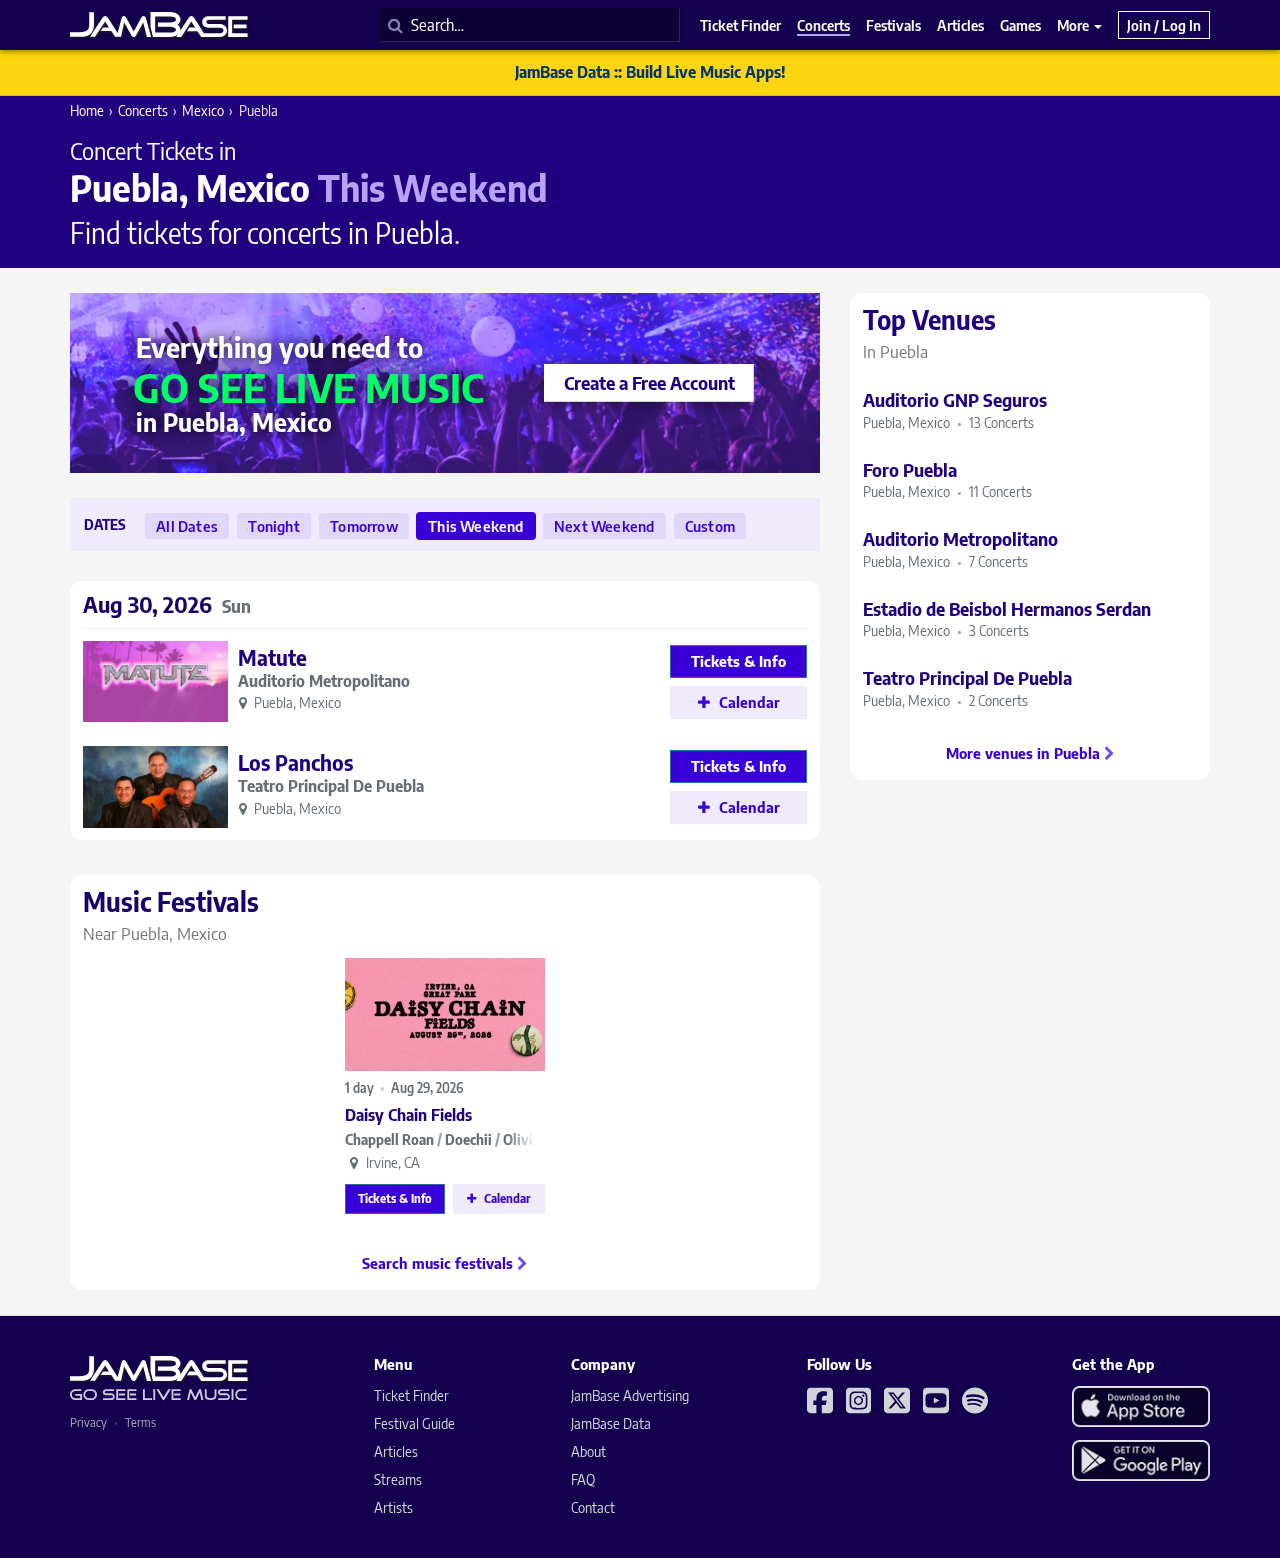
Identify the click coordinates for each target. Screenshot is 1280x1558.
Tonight (273, 526)
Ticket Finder (411, 1395)
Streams (398, 1479)
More (1074, 25)
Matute (272, 657)
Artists (393, 1507)
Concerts (143, 110)
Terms (140, 1422)
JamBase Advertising (630, 1395)
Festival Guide (414, 1423)
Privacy (88, 1422)
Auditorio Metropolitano (324, 681)
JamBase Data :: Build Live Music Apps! (650, 72)
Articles (396, 1451)
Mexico (203, 110)
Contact (593, 1507)
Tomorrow (364, 526)
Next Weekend (604, 526)
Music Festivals (171, 915)
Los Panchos (295, 762)
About (588, 1451)
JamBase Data (611, 1423)
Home (87, 110)
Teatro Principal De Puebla (331, 786)
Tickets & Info (395, 1198)
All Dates (187, 526)
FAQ (583, 1479)
